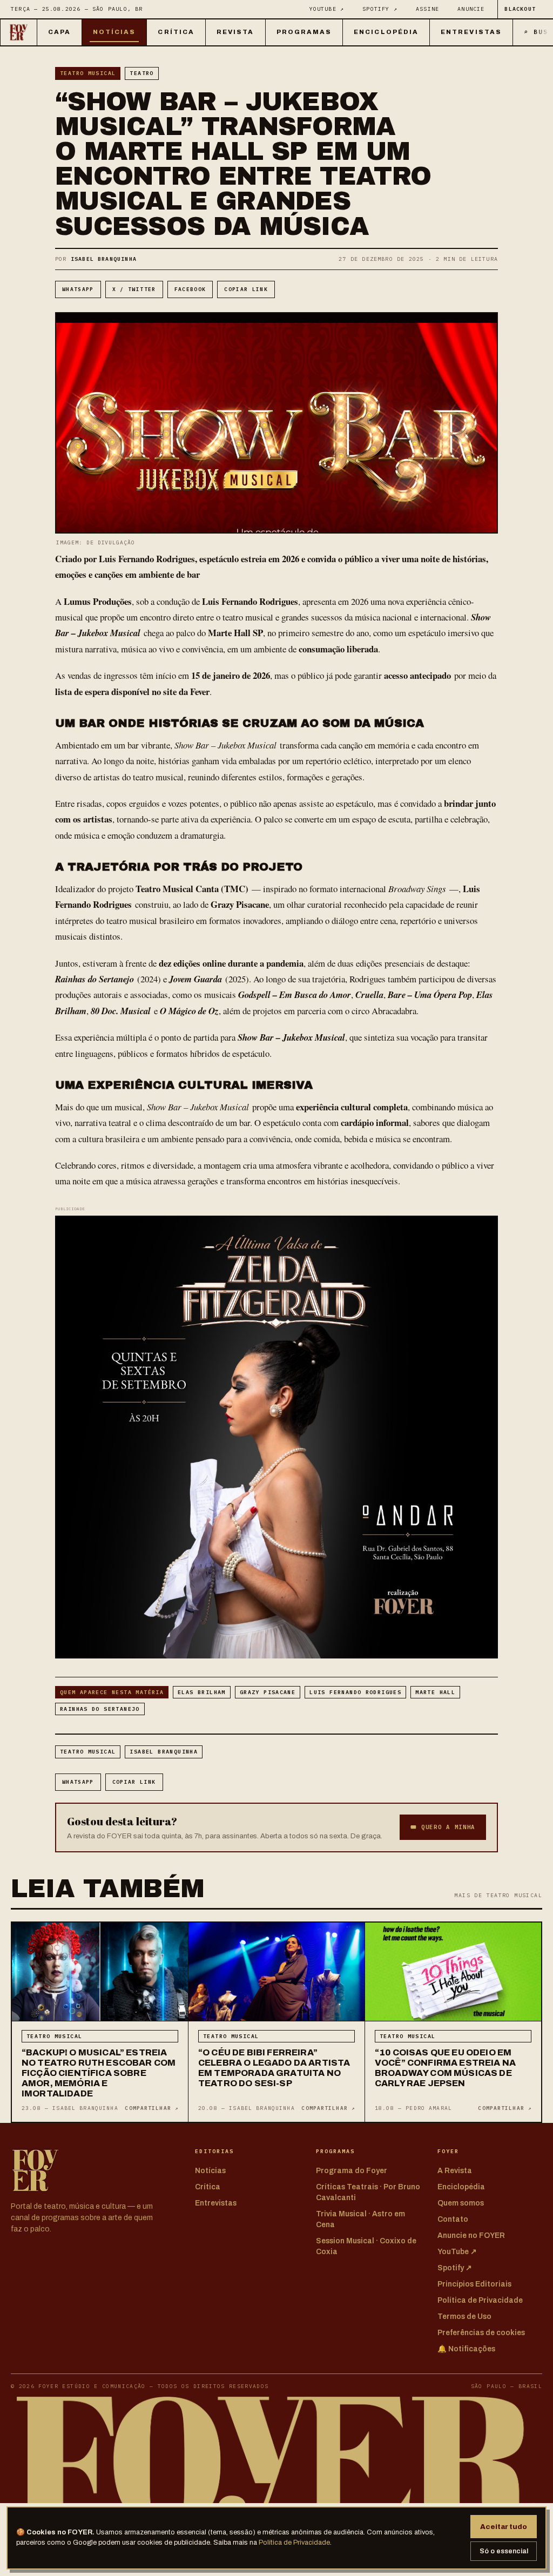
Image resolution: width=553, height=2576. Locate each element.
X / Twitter (134, 289)
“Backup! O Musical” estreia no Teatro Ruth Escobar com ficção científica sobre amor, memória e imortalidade (99, 2073)
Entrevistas (471, 32)
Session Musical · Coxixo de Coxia (366, 2246)
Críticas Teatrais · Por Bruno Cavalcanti (368, 2192)
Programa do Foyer (352, 2171)
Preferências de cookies (481, 2333)
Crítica (176, 32)
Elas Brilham (202, 1692)
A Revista (455, 2171)
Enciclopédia (386, 32)
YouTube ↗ (327, 9)
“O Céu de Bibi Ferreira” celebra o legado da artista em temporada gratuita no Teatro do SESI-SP (274, 2068)
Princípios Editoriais (474, 2284)
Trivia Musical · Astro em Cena (360, 2219)
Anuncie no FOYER (471, 2236)
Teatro (141, 73)
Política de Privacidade (294, 2543)
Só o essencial (504, 2551)
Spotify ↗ (380, 9)
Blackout (520, 9)
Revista (235, 32)
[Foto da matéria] (100, 1972)
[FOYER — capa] (19, 32)
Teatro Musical (88, 73)
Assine (427, 9)
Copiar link (246, 289)
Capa (59, 32)
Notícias (114, 32)
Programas (304, 32)
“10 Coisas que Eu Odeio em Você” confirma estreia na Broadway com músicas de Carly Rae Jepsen (445, 2068)
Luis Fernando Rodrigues (355, 1692)
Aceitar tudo (504, 2527)
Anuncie (471, 9)
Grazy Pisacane (268, 1692)
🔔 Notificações (466, 2349)
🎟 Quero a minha (443, 1827)
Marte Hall (435, 1692)
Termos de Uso (464, 2317)
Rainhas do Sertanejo (100, 1709)
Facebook (190, 289)
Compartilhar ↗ (151, 2108)
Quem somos (461, 2203)
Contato (453, 2219)
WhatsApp (78, 289)
